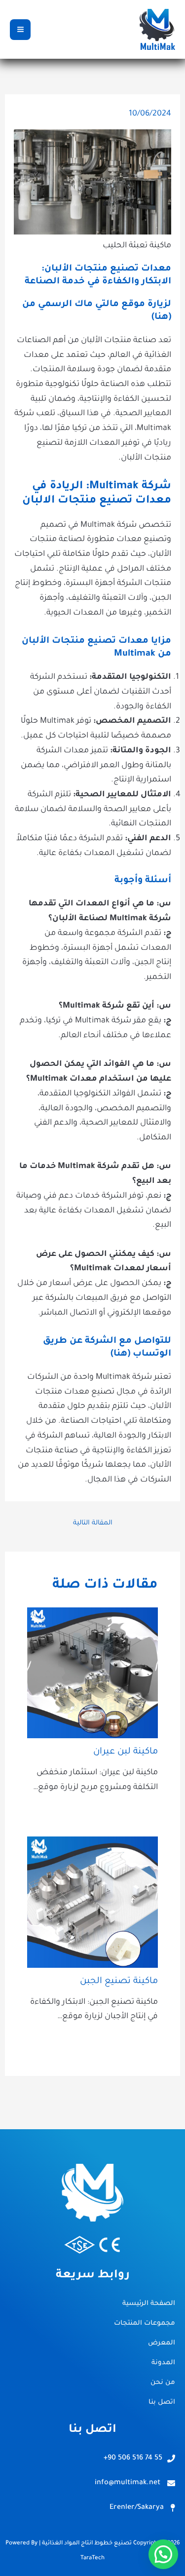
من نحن (163, 2383)
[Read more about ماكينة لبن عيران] (93, 1674)
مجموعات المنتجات (145, 2323)
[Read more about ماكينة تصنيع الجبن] (93, 1903)
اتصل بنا (162, 2402)
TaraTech (92, 2558)
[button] (163, 2554)
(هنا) (161, 317)
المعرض (162, 2343)
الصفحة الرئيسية (149, 2304)
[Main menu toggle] (20, 30)
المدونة (163, 2363)
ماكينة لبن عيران (126, 1752)
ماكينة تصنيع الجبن (119, 1982)
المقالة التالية (93, 1523)
